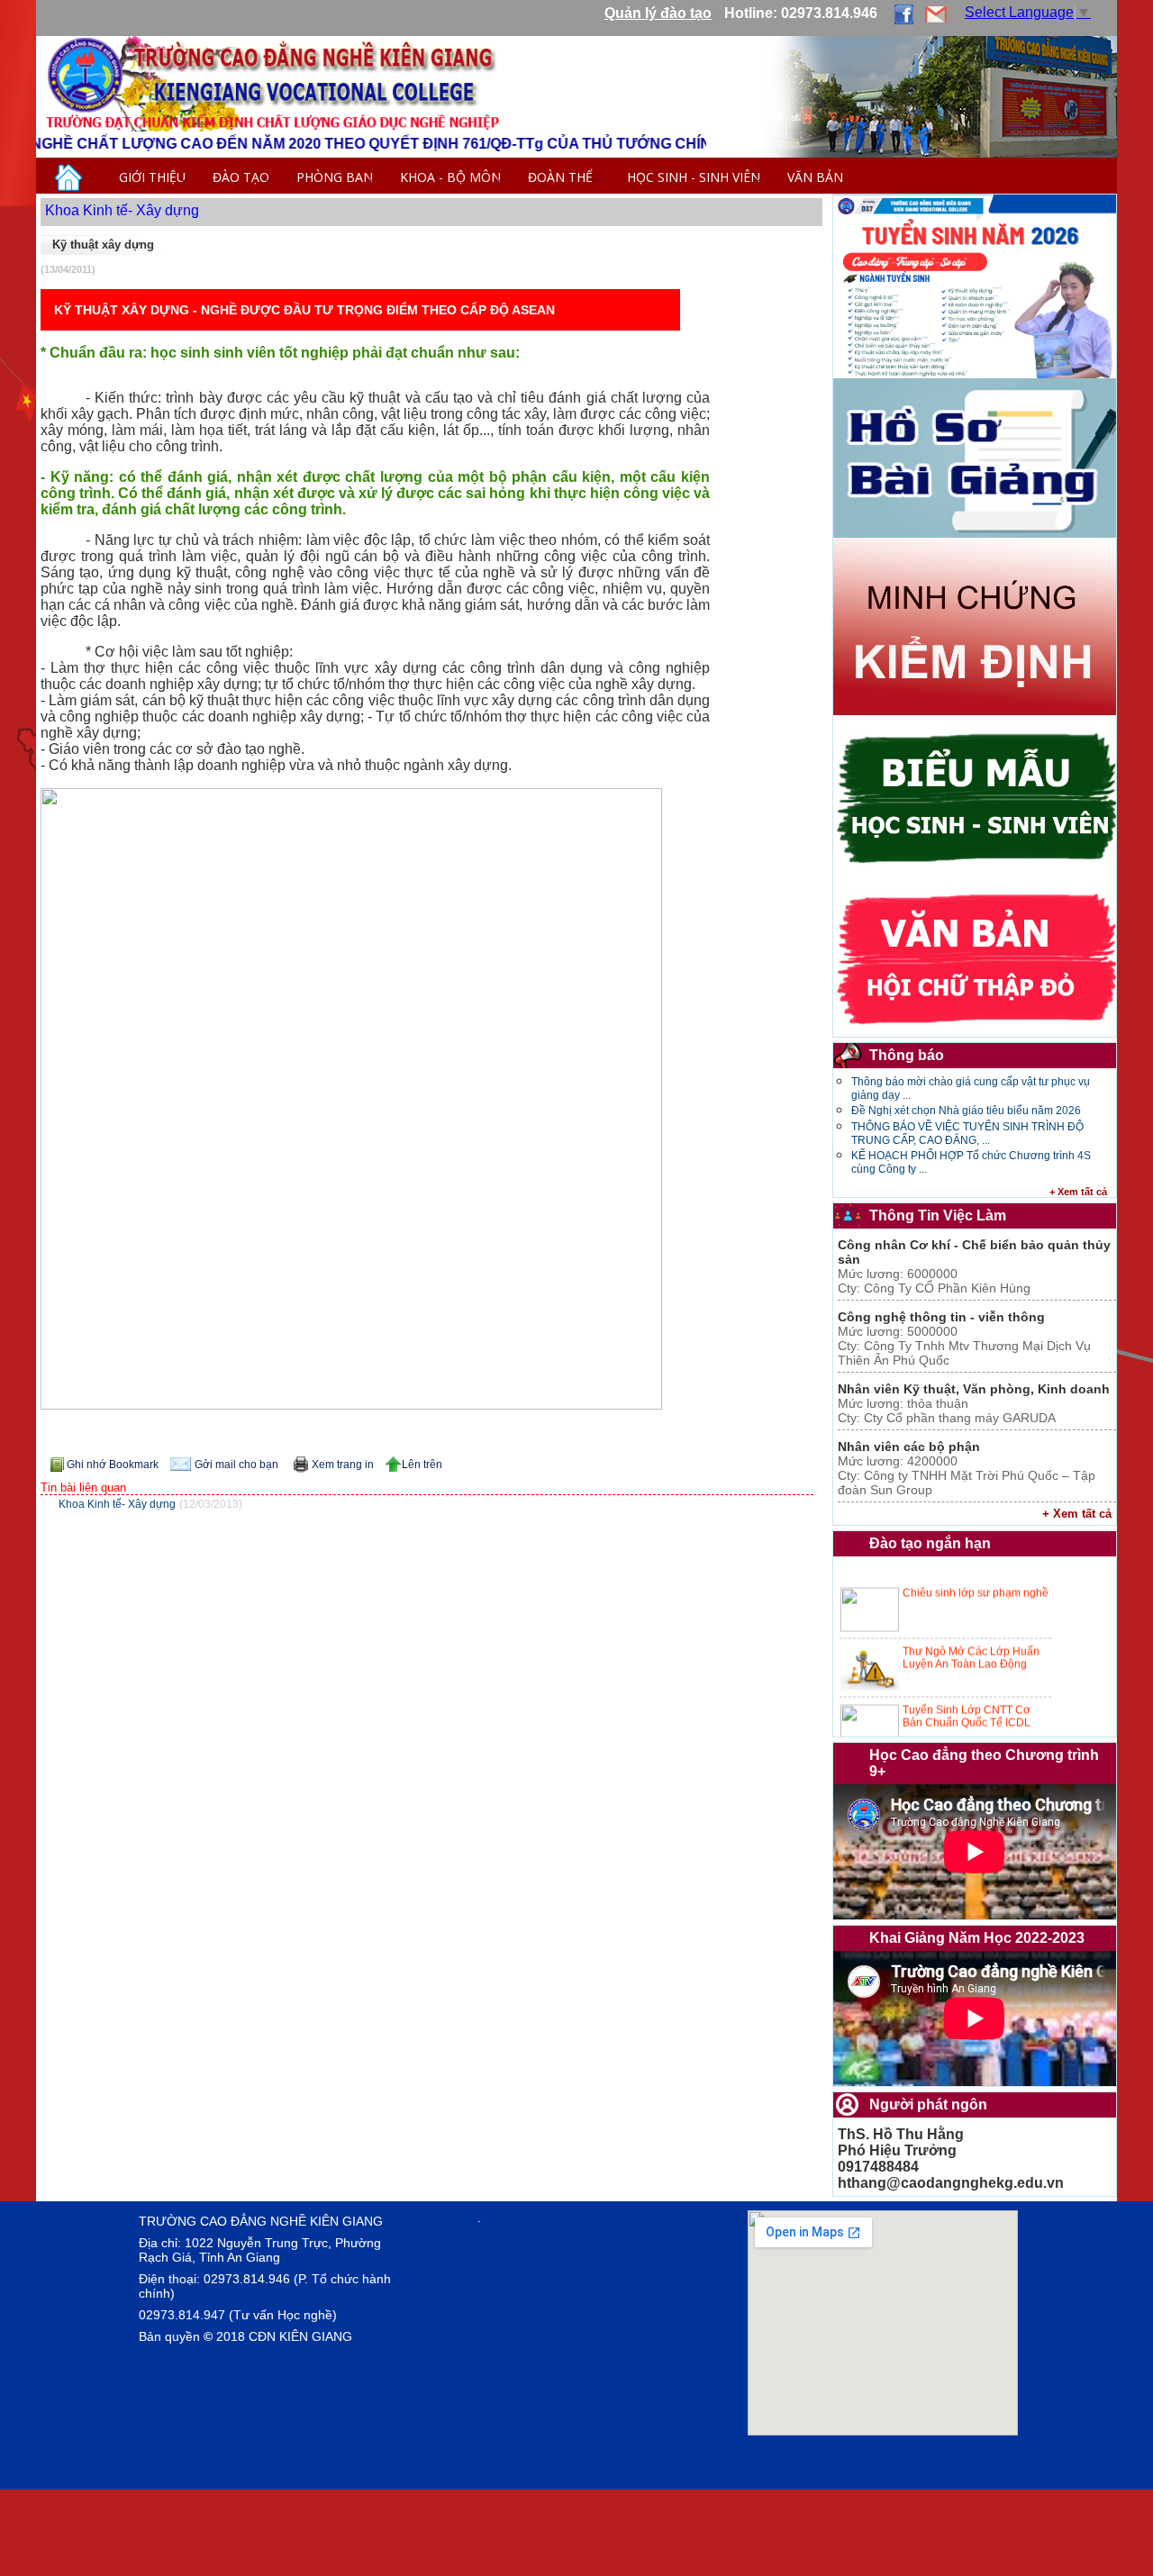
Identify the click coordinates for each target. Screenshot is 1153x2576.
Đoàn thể (564, 177)
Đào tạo (241, 177)
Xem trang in (343, 1465)
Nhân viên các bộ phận (909, 1447)
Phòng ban (335, 177)
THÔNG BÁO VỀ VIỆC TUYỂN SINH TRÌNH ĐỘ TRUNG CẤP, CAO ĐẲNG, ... (967, 1134)
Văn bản (815, 177)
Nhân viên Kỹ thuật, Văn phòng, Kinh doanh (974, 1389)
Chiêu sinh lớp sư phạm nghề (976, 1557)
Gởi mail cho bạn (236, 1465)
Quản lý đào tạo (658, 13)
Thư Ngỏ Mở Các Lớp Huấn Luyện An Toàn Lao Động (971, 1622)
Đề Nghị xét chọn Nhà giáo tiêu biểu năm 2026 (966, 1111)
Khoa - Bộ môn (450, 177)
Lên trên (422, 1465)
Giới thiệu (152, 177)
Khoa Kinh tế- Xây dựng (122, 210)
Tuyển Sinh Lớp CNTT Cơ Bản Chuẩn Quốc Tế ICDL (967, 1681)
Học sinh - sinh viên (694, 177)
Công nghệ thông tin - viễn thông (941, 1317)
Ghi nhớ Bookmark (113, 1465)
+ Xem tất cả (1078, 1192)
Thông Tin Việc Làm (938, 1215)
